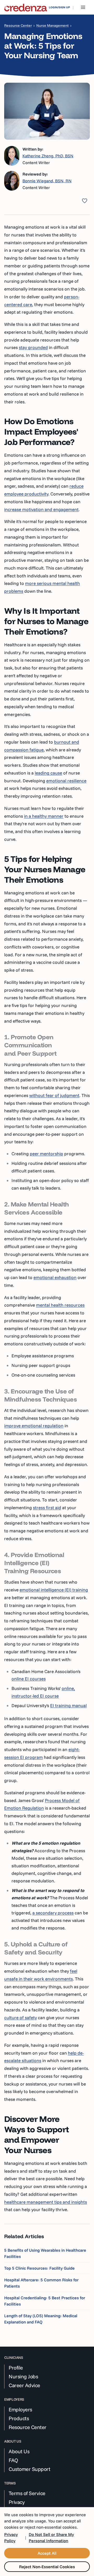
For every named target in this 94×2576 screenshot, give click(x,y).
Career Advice (24, 2385)
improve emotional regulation (34, 1426)
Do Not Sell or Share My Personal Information (51, 2538)
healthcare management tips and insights (46, 2202)
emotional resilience (66, 781)
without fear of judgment (54, 1095)
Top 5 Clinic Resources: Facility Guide (39, 2268)
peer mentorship (46, 1154)
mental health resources (60, 1305)
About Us (19, 2451)
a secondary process (53, 1913)
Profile (16, 2368)
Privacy (17, 2502)
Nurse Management (52, 25)
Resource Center (18, 25)
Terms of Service (27, 2493)
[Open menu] (83, 7)
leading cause (48, 773)
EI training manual (68, 1705)
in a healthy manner (44, 816)
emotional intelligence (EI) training (54, 1590)
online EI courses (29, 1679)
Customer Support (29, 2469)
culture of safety (20, 2017)
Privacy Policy (11, 2538)
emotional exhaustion (55, 1277)
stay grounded (33, 347)
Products (19, 2418)
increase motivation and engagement (41, 509)
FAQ (13, 2460)
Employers (20, 2410)
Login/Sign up (59, 7)
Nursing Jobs (23, 2377)
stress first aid (47, 1507)
